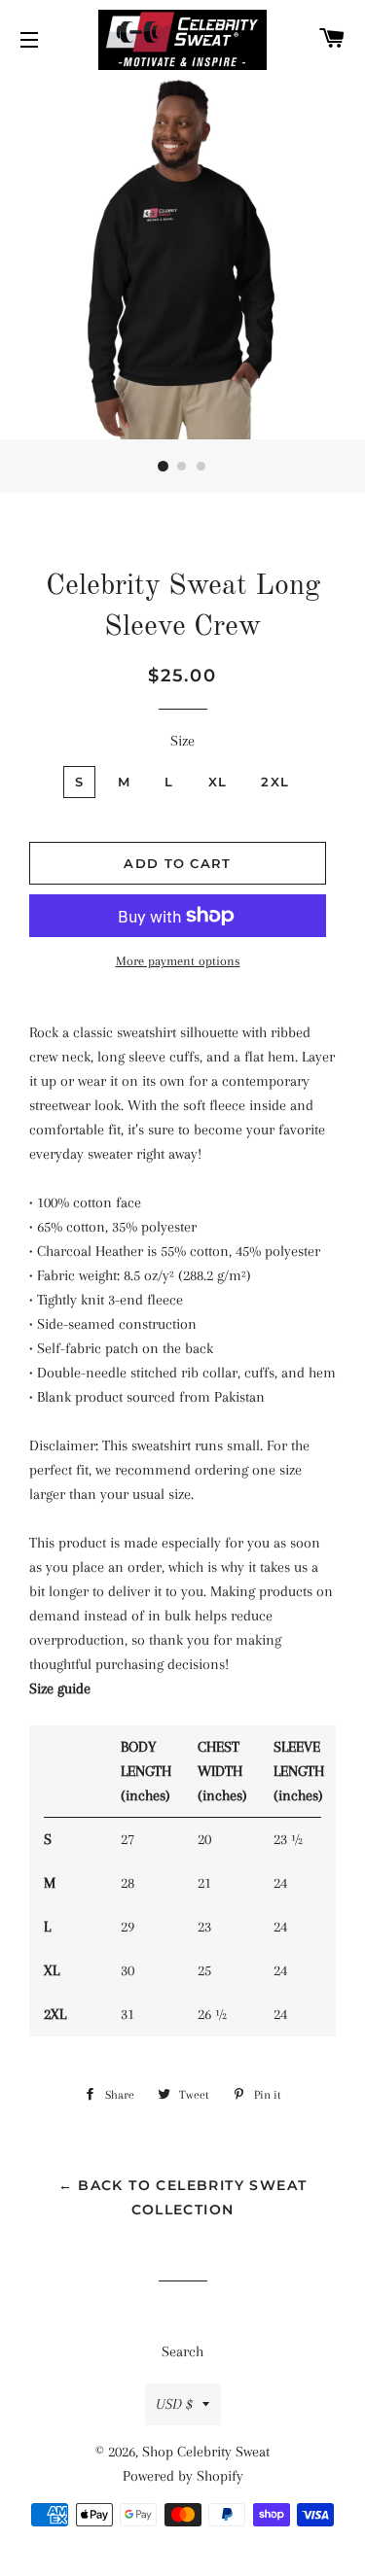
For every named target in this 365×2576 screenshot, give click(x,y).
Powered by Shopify (183, 2476)
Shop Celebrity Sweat (206, 2452)
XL (218, 782)
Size (182, 741)
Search (182, 2351)
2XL (275, 782)
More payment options (178, 961)
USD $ (174, 2404)
